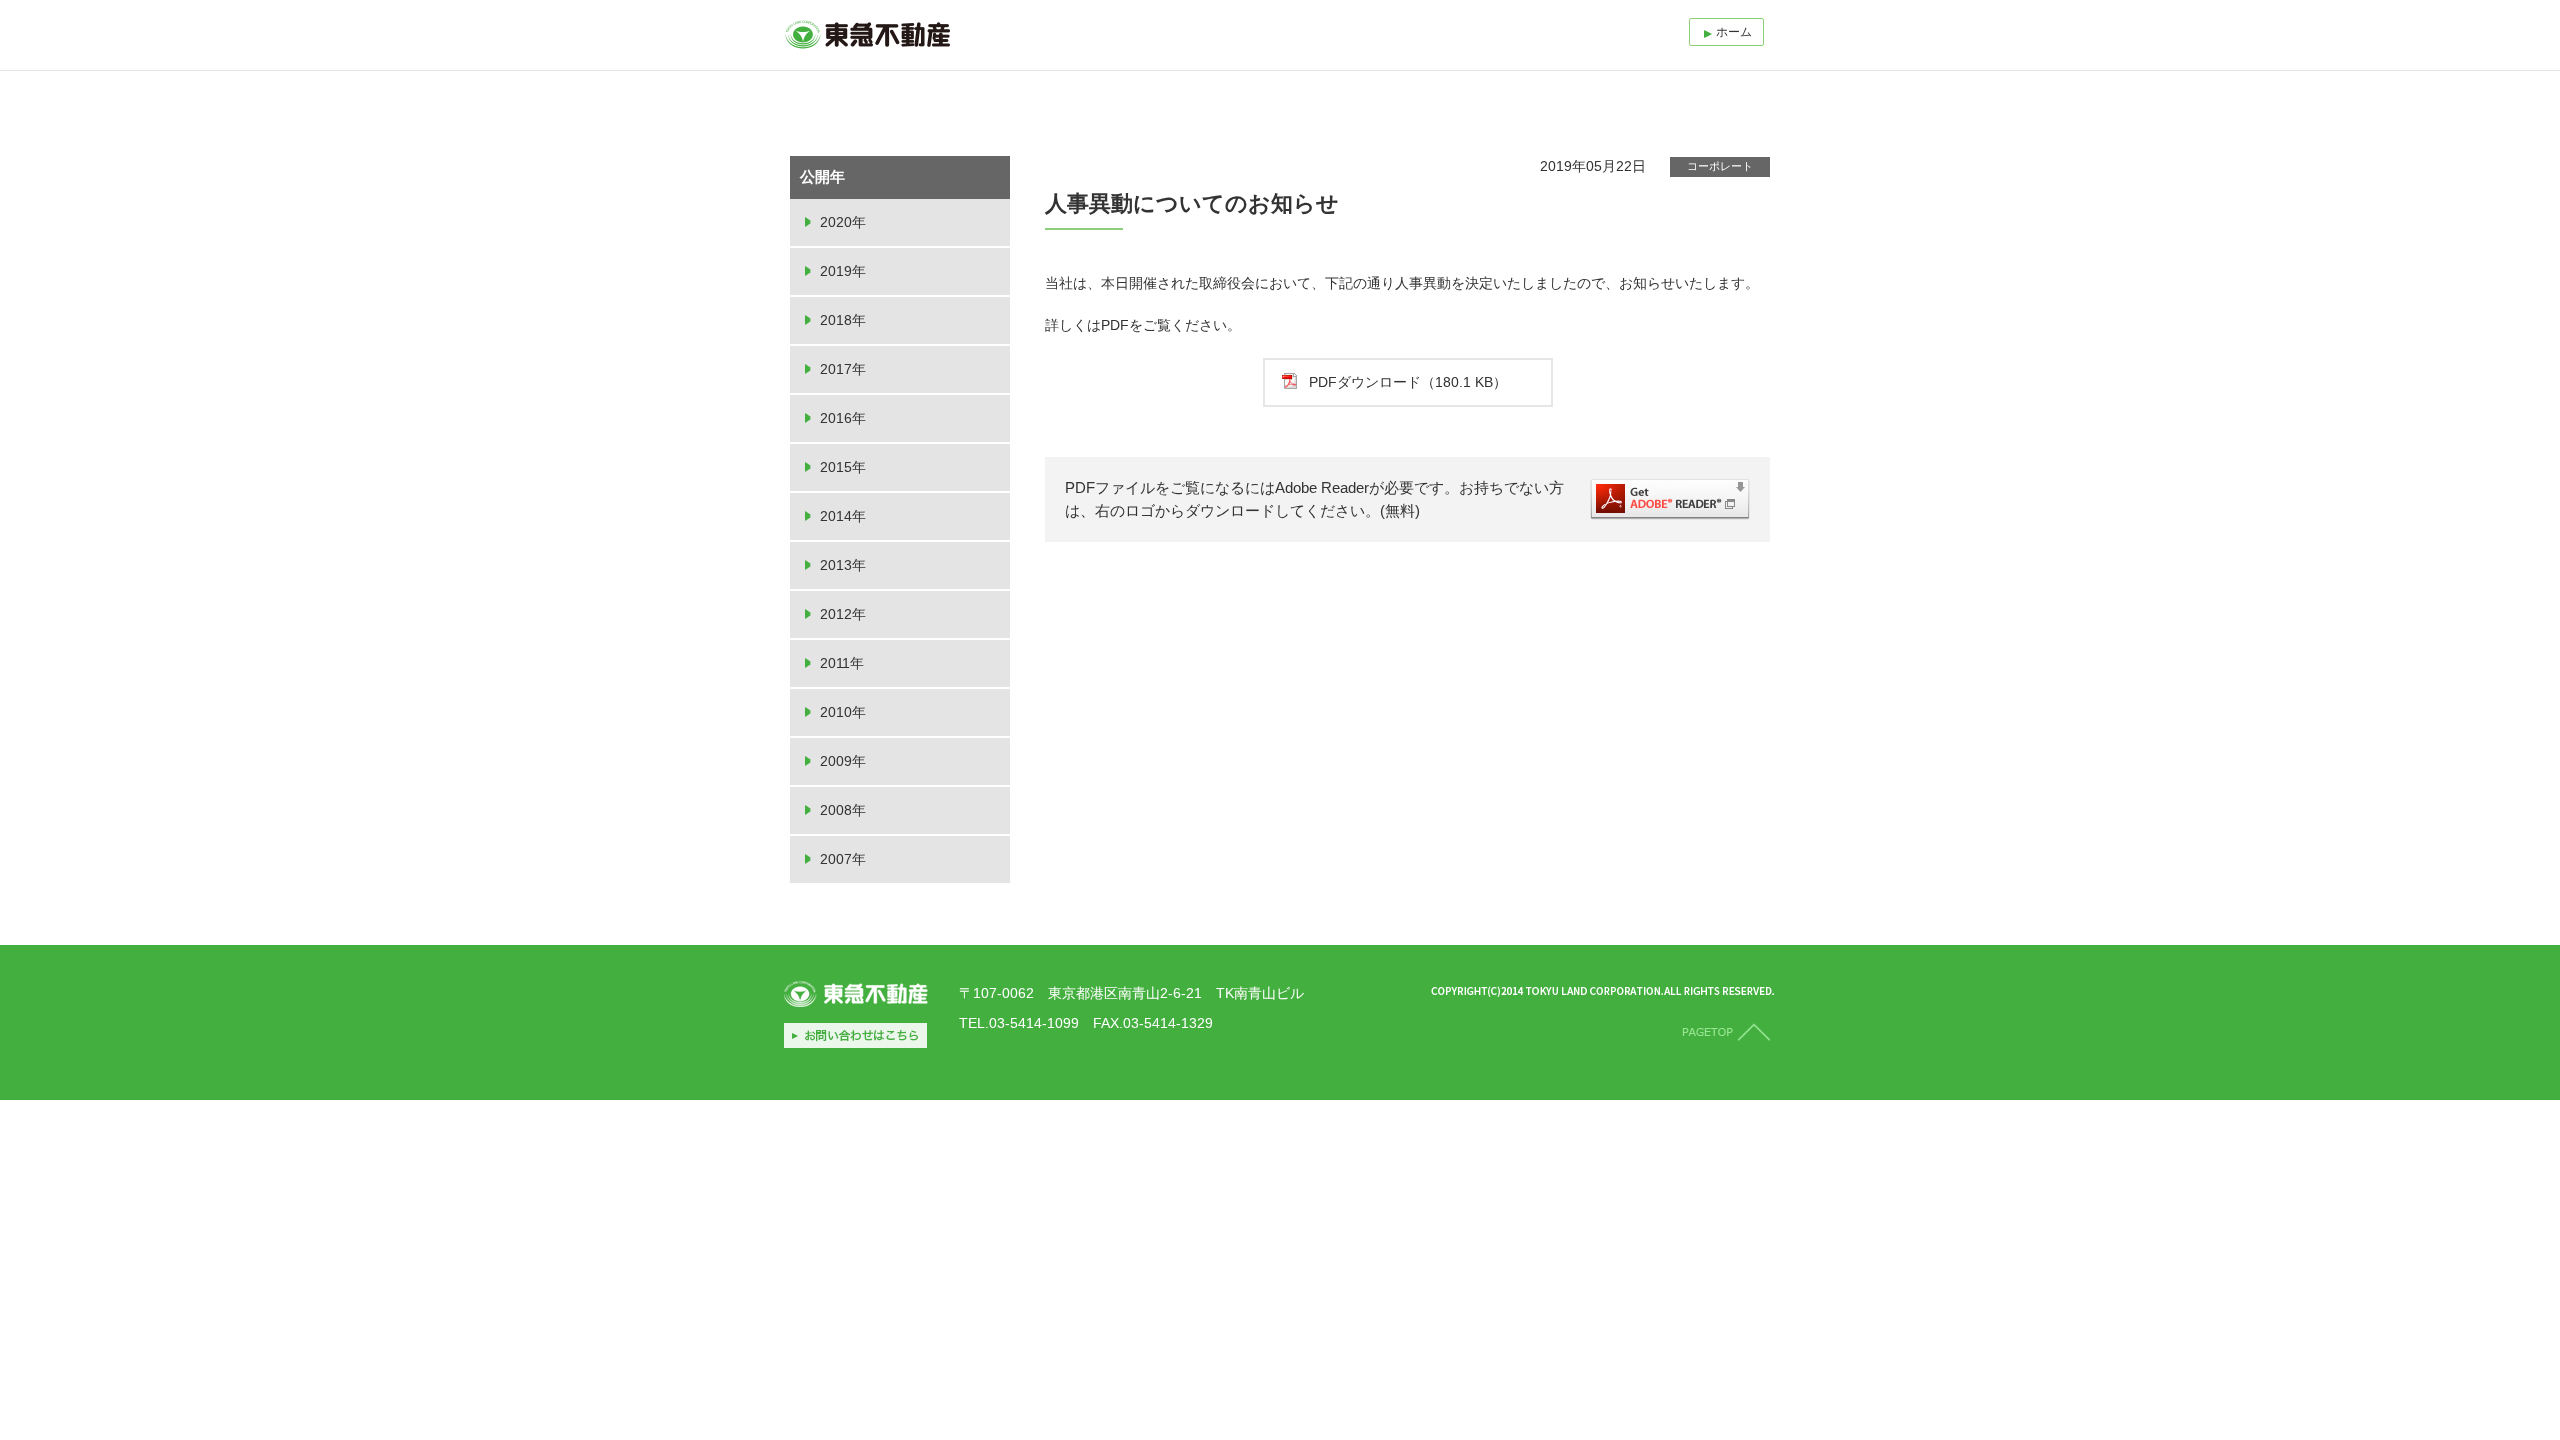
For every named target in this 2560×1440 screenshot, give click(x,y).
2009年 (843, 761)
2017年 (843, 369)
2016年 (843, 418)
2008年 (843, 810)
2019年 (843, 271)
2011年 (842, 663)
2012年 (843, 614)
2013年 (843, 565)
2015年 (843, 467)
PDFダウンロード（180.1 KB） (1408, 382)
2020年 (843, 222)
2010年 (843, 712)
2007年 (843, 859)
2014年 (843, 516)
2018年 (843, 320)
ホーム (1734, 32)
